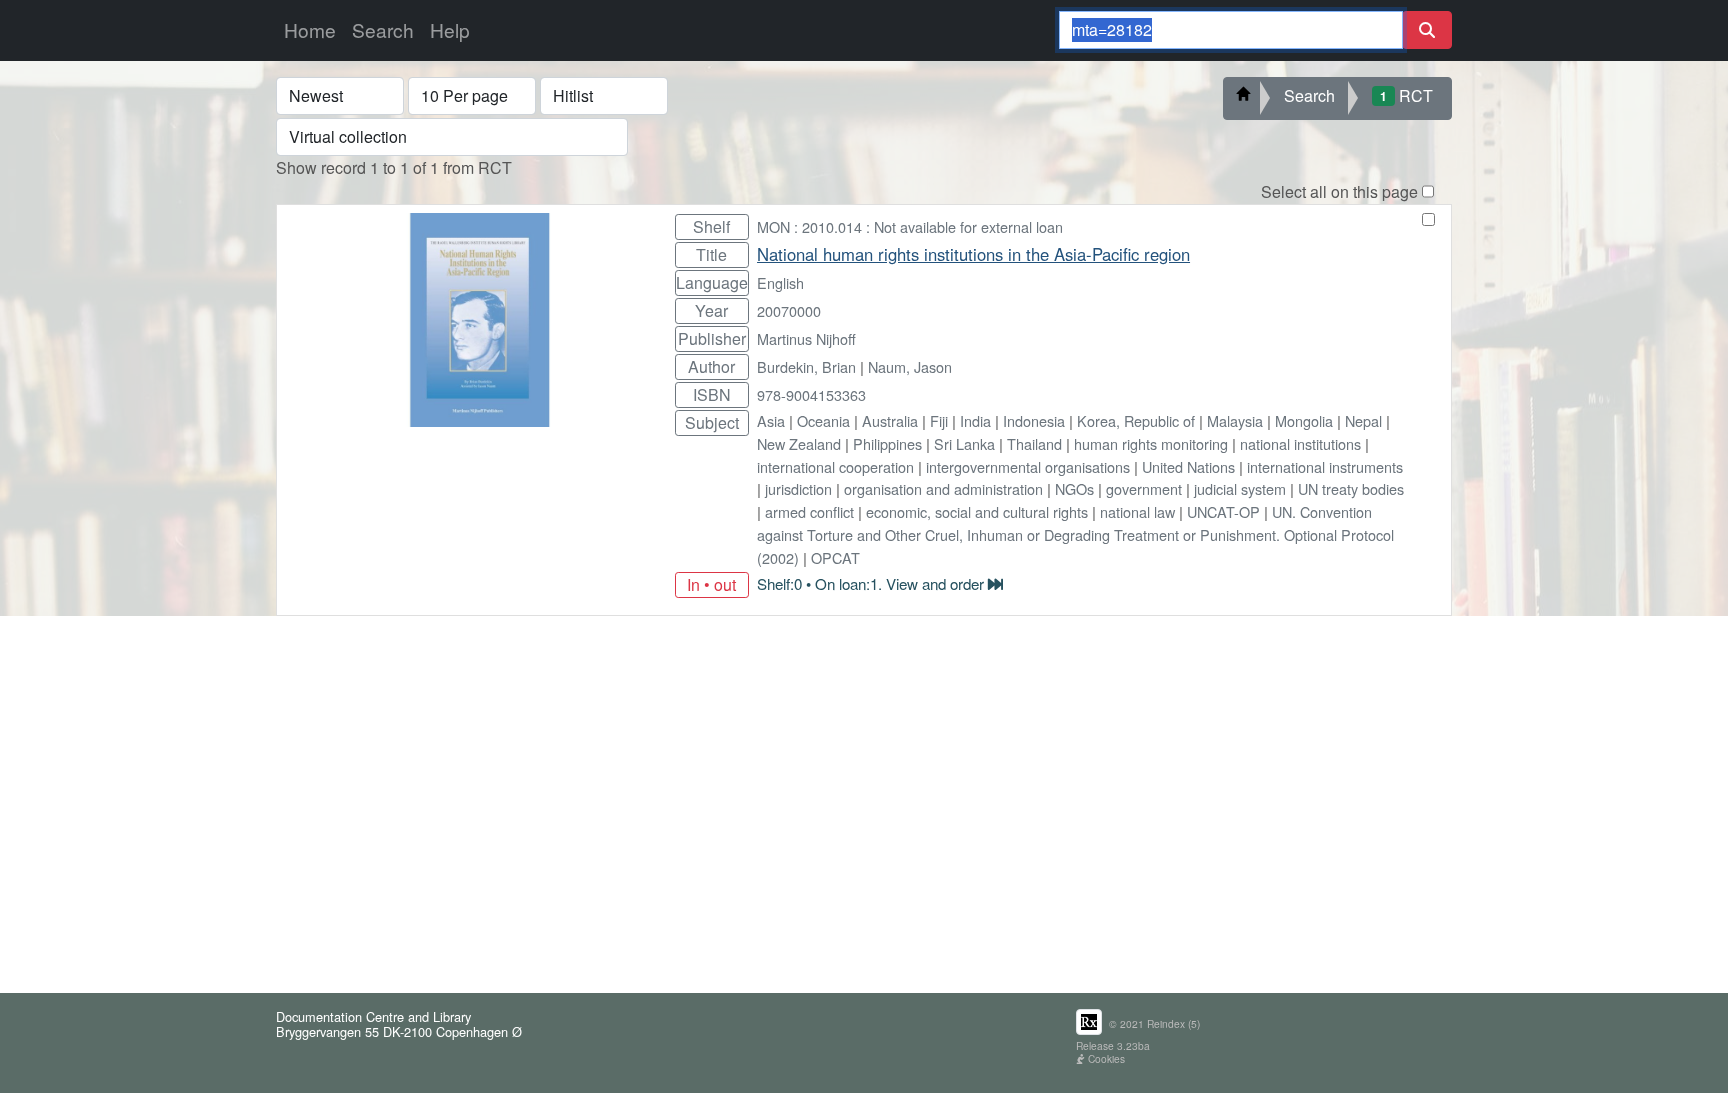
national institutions (1300, 443)
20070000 (789, 310)
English (780, 282)
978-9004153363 (811, 394)
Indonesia (1034, 420)
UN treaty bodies (1351, 488)
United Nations (1188, 466)
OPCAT (835, 557)
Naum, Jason (910, 366)
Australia (890, 420)
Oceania (823, 420)
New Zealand (799, 443)
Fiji (939, 420)
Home (310, 29)
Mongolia (1304, 420)
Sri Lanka (964, 443)
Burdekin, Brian (806, 366)
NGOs (1074, 488)
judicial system (1240, 488)
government (1144, 488)
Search (383, 29)
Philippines (887, 443)
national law (1137, 511)
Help (450, 29)
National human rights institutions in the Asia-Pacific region (973, 254)
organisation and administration (943, 488)
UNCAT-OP (1223, 511)
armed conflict (809, 511)
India (975, 420)
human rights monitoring (1151, 443)
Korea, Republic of (1136, 420)
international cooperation (835, 466)
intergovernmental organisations (1028, 466)
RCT (1406, 95)
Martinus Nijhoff (806, 338)
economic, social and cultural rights (977, 511)
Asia (771, 420)
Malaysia (1235, 420)
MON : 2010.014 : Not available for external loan (910, 226)
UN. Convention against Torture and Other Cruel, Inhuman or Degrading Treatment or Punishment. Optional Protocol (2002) (1075, 534)
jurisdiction (798, 488)
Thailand (1034, 443)
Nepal (1363, 420)
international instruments (1325, 466)
